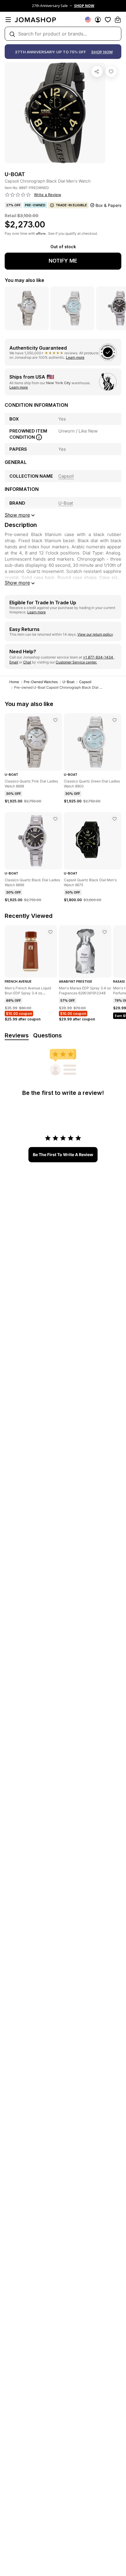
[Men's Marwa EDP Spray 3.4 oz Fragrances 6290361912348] (105, 932)
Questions (47, 1035)
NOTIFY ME (63, 261)
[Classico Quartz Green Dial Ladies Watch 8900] (115, 720)
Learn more (75, 357)
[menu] (8, 20)
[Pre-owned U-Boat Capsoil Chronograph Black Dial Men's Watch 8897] (111, 72)
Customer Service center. (76, 662)
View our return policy (95, 634)
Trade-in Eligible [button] (71, 205)
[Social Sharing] (97, 72)
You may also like (24, 280)
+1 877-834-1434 (98, 657)
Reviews (17, 1035)
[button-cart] (118, 20)
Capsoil (85, 682)
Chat (27, 662)
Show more (17, 583)
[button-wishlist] (108, 20)
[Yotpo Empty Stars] (18, 195)
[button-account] (98, 20)
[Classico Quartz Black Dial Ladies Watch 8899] (55, 819)
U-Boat (68, 682)
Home (14, 682)
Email (14, 662)
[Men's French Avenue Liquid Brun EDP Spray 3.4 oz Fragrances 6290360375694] (50, 932)
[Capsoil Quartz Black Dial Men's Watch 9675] (115, 819)
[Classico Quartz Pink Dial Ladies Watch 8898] (55, 720)
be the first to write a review (63, 1155)
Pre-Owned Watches (41, 682)
